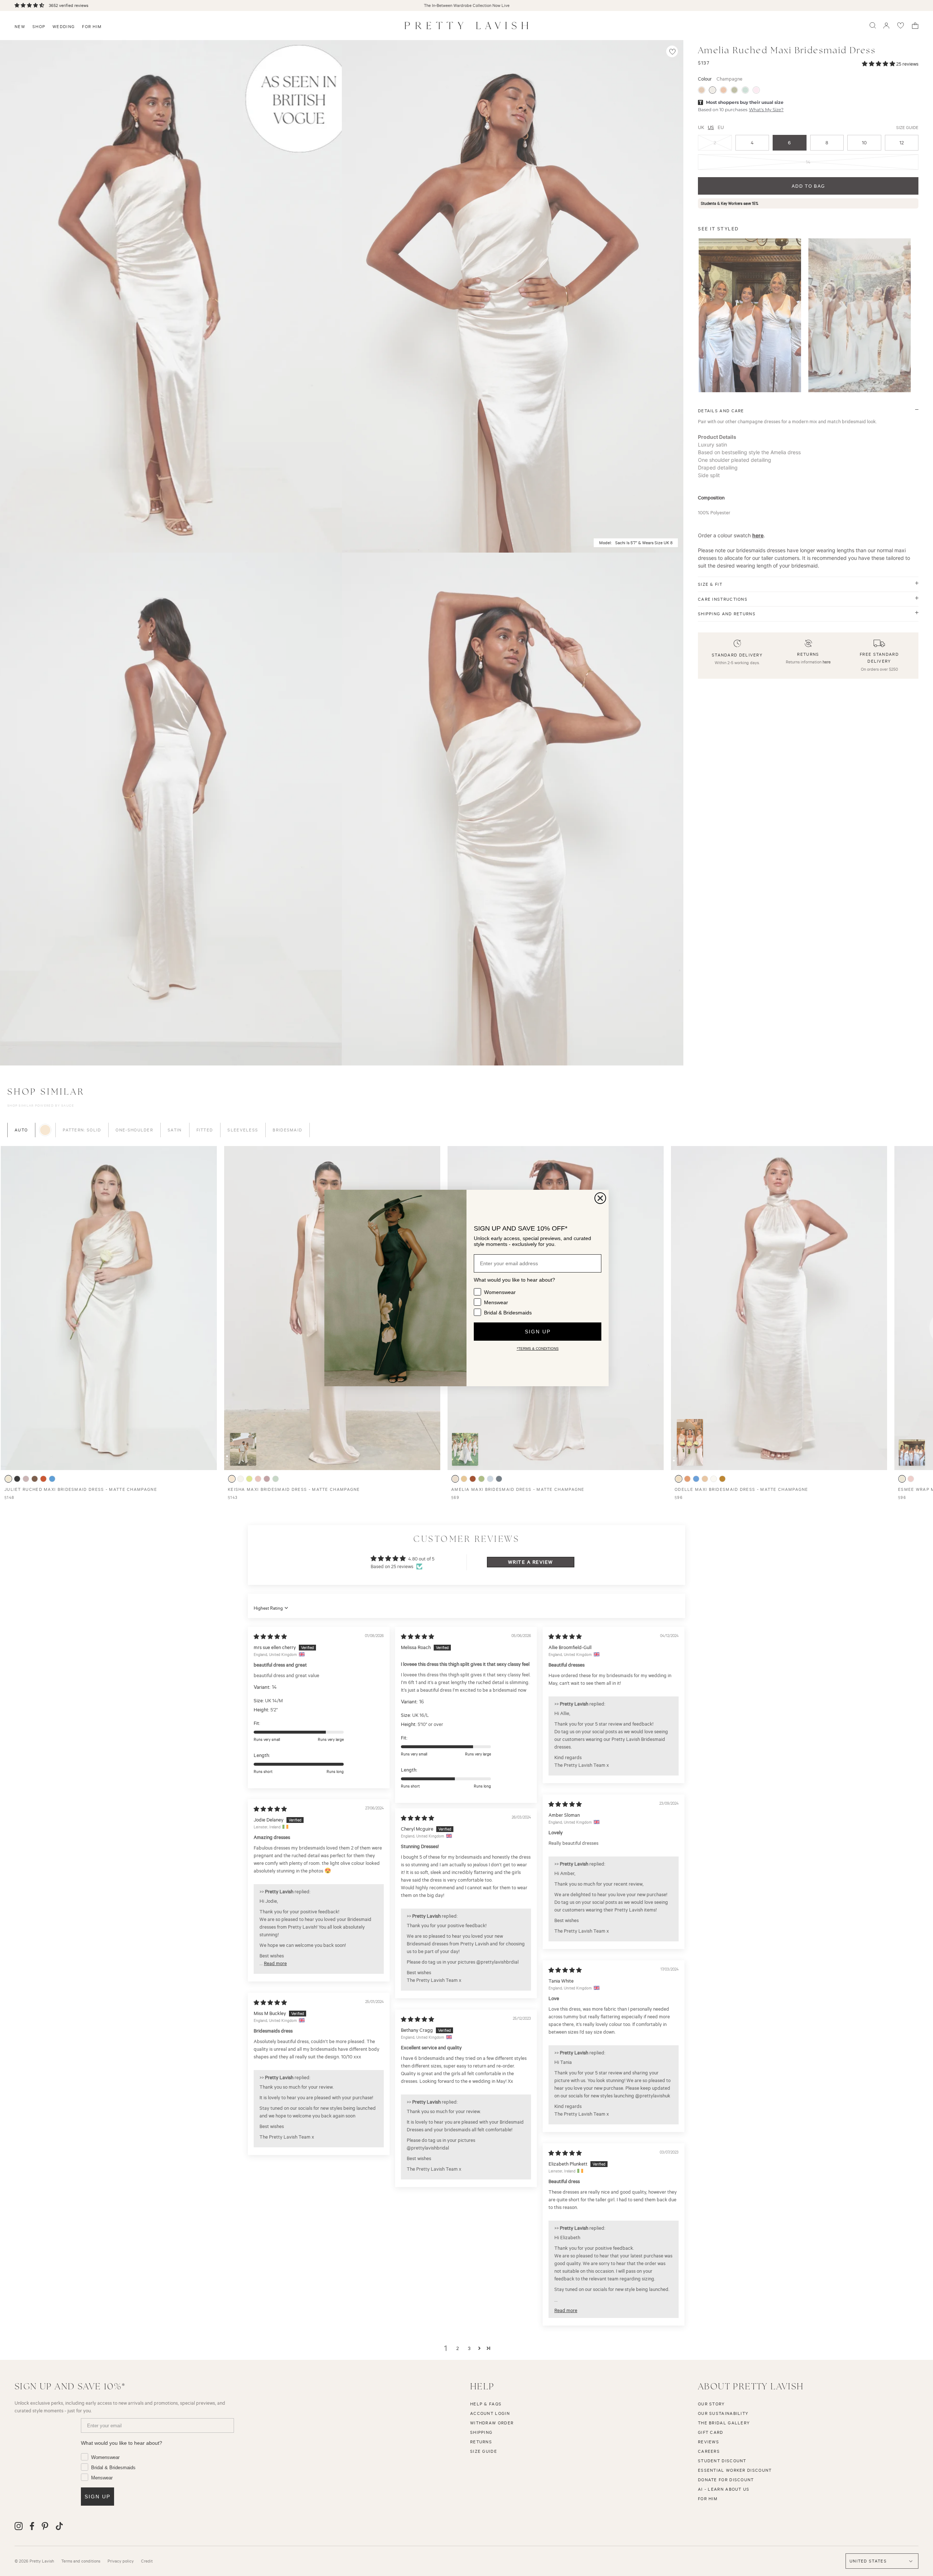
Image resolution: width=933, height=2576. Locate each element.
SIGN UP (538, 1332)
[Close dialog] (600, 1198)
